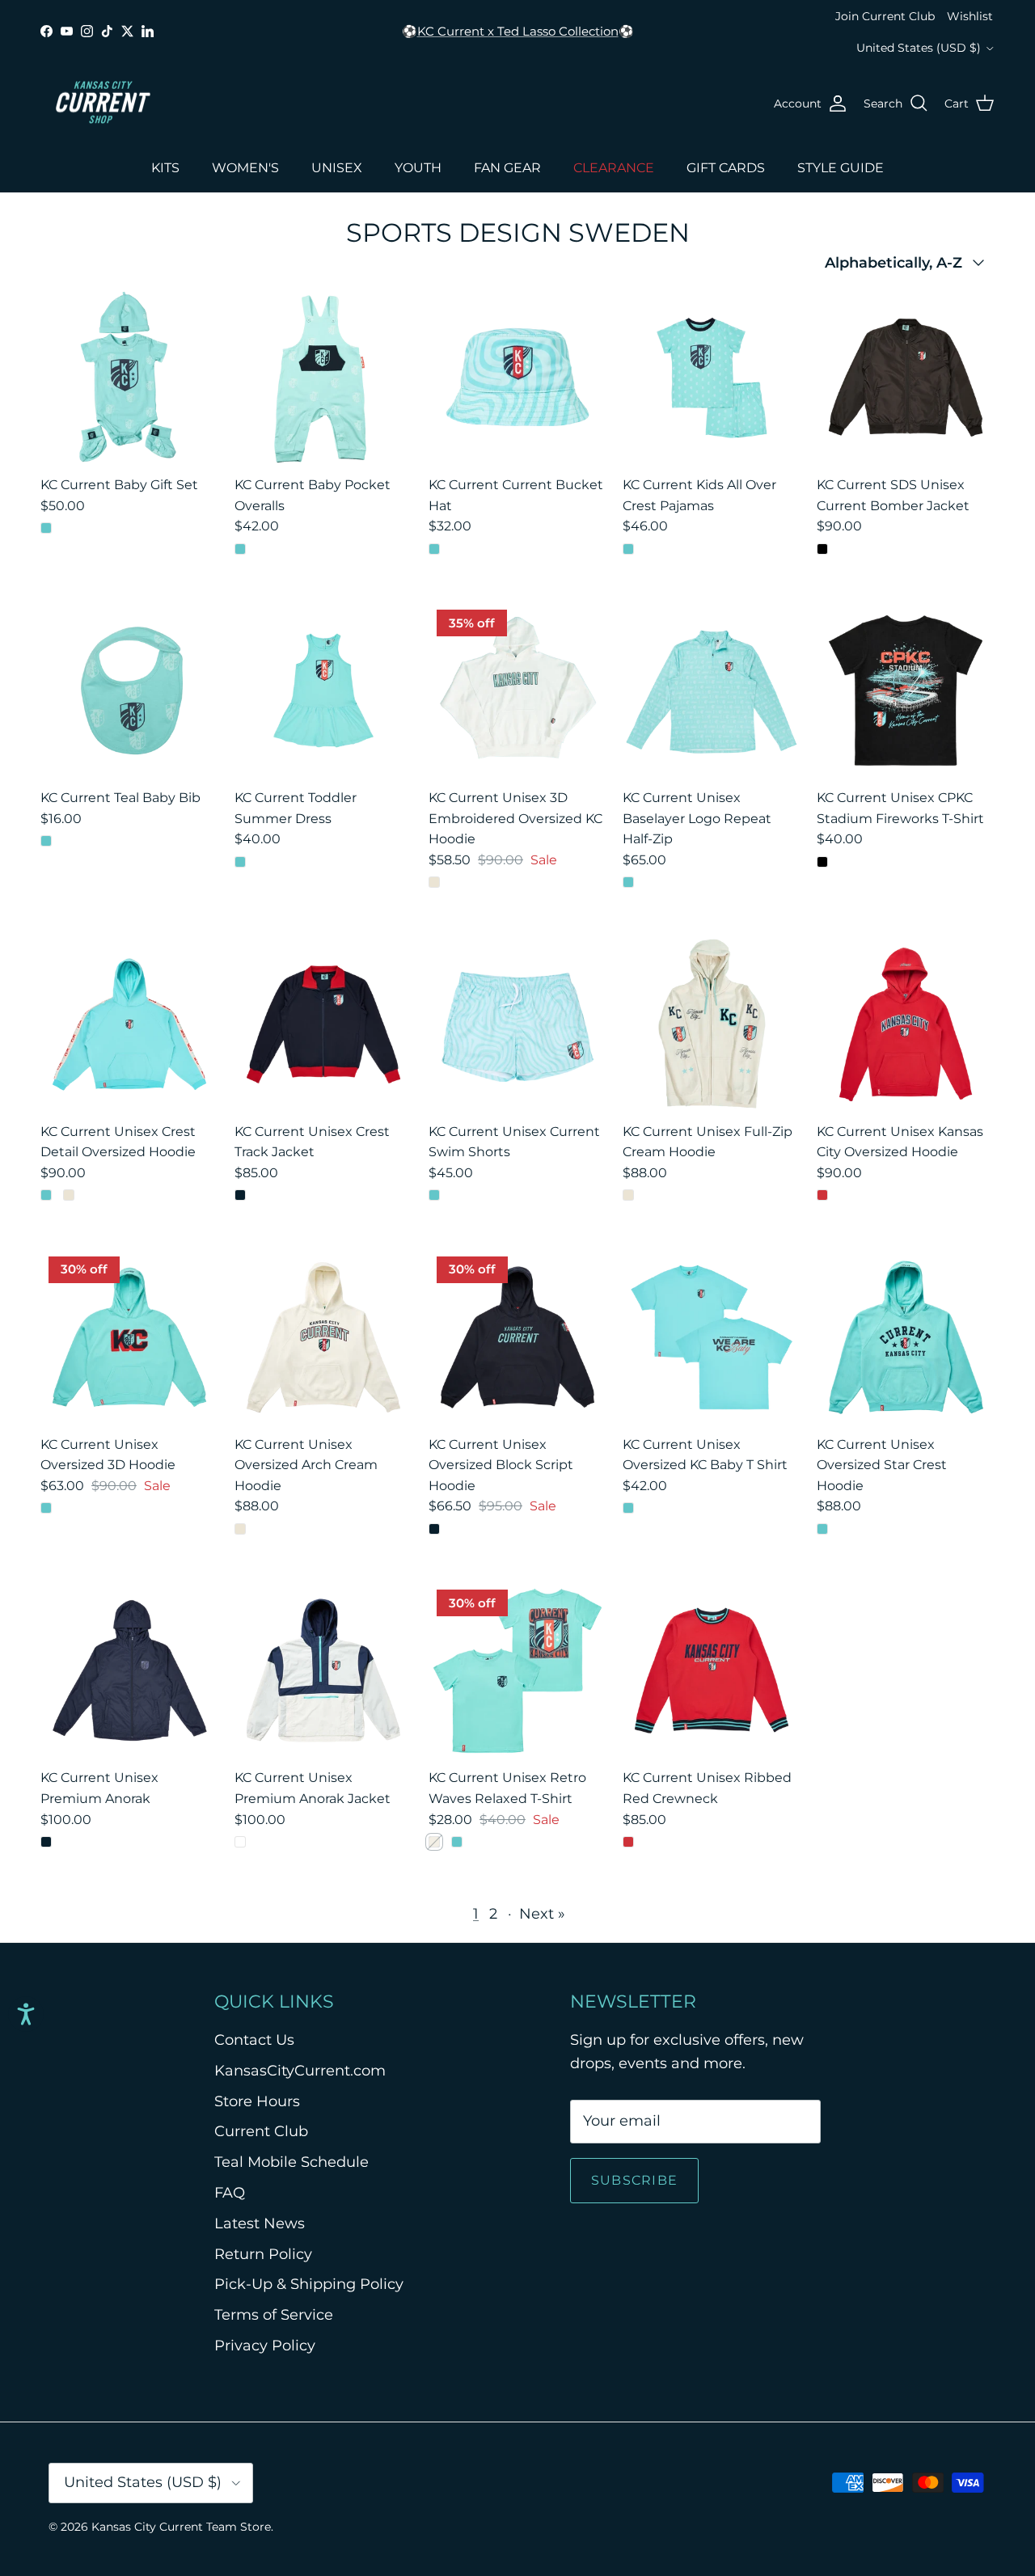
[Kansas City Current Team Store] (103, 103)
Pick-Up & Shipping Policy (309, 2284)
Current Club (261, 2131)
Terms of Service (274, 2315)
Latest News (260, 2223)
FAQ (230, 2193)
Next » (542, 1914)
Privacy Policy (265, 2346)
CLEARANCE (614, 168)
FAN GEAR (507, 168)
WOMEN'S (245, 168)
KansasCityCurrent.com (300, 2071)
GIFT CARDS (726, 168)
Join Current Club (885, 16)
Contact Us (254, 2040)
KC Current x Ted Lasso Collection (518, 31)
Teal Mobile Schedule (291, 2162)
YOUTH (418, 168)
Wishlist (970, 16)
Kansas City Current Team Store (181, 2527)
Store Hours (257, 2101)
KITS (165, 168)
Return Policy (263, 2254)
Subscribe (635, 2180)
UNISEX (337, 168)
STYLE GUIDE (841, 168)
